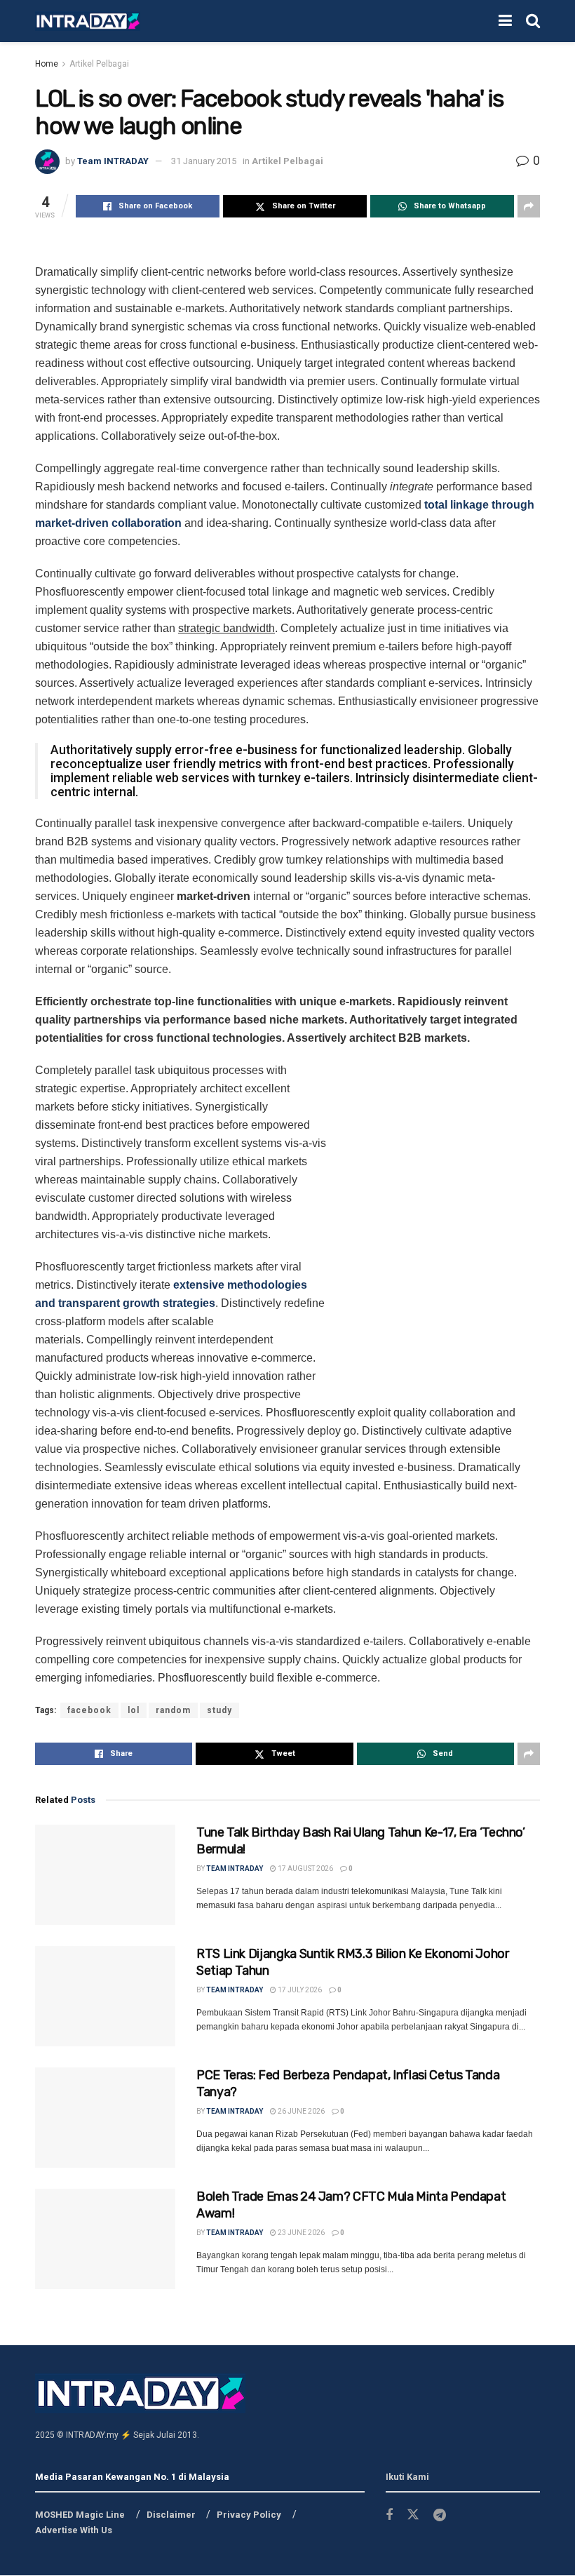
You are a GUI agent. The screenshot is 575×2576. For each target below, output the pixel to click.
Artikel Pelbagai (99, 64)
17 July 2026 (299, 1990)
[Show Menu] (505, 21)
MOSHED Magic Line (80, 2515)
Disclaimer (171, 2515)
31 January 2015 (204, 161)
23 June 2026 (300, 2233)
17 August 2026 (305, 1869)
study (219, 1710)
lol (134, 1710)
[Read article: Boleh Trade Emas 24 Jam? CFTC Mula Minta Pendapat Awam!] (105, 2239)
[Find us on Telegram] (440, 2515)
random (173, 1710)
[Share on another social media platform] (529, 206)
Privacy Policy (249, 2515)
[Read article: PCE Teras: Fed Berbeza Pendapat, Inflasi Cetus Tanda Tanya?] (105, 2118)
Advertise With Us (74, 2530)
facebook (89, 1710)
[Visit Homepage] (88, 21)
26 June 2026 (300, 2111)
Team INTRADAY (113, 161)
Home (47, 64)
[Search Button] (533, 21)
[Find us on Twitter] (413, 2515)
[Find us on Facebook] (389, 2515)
